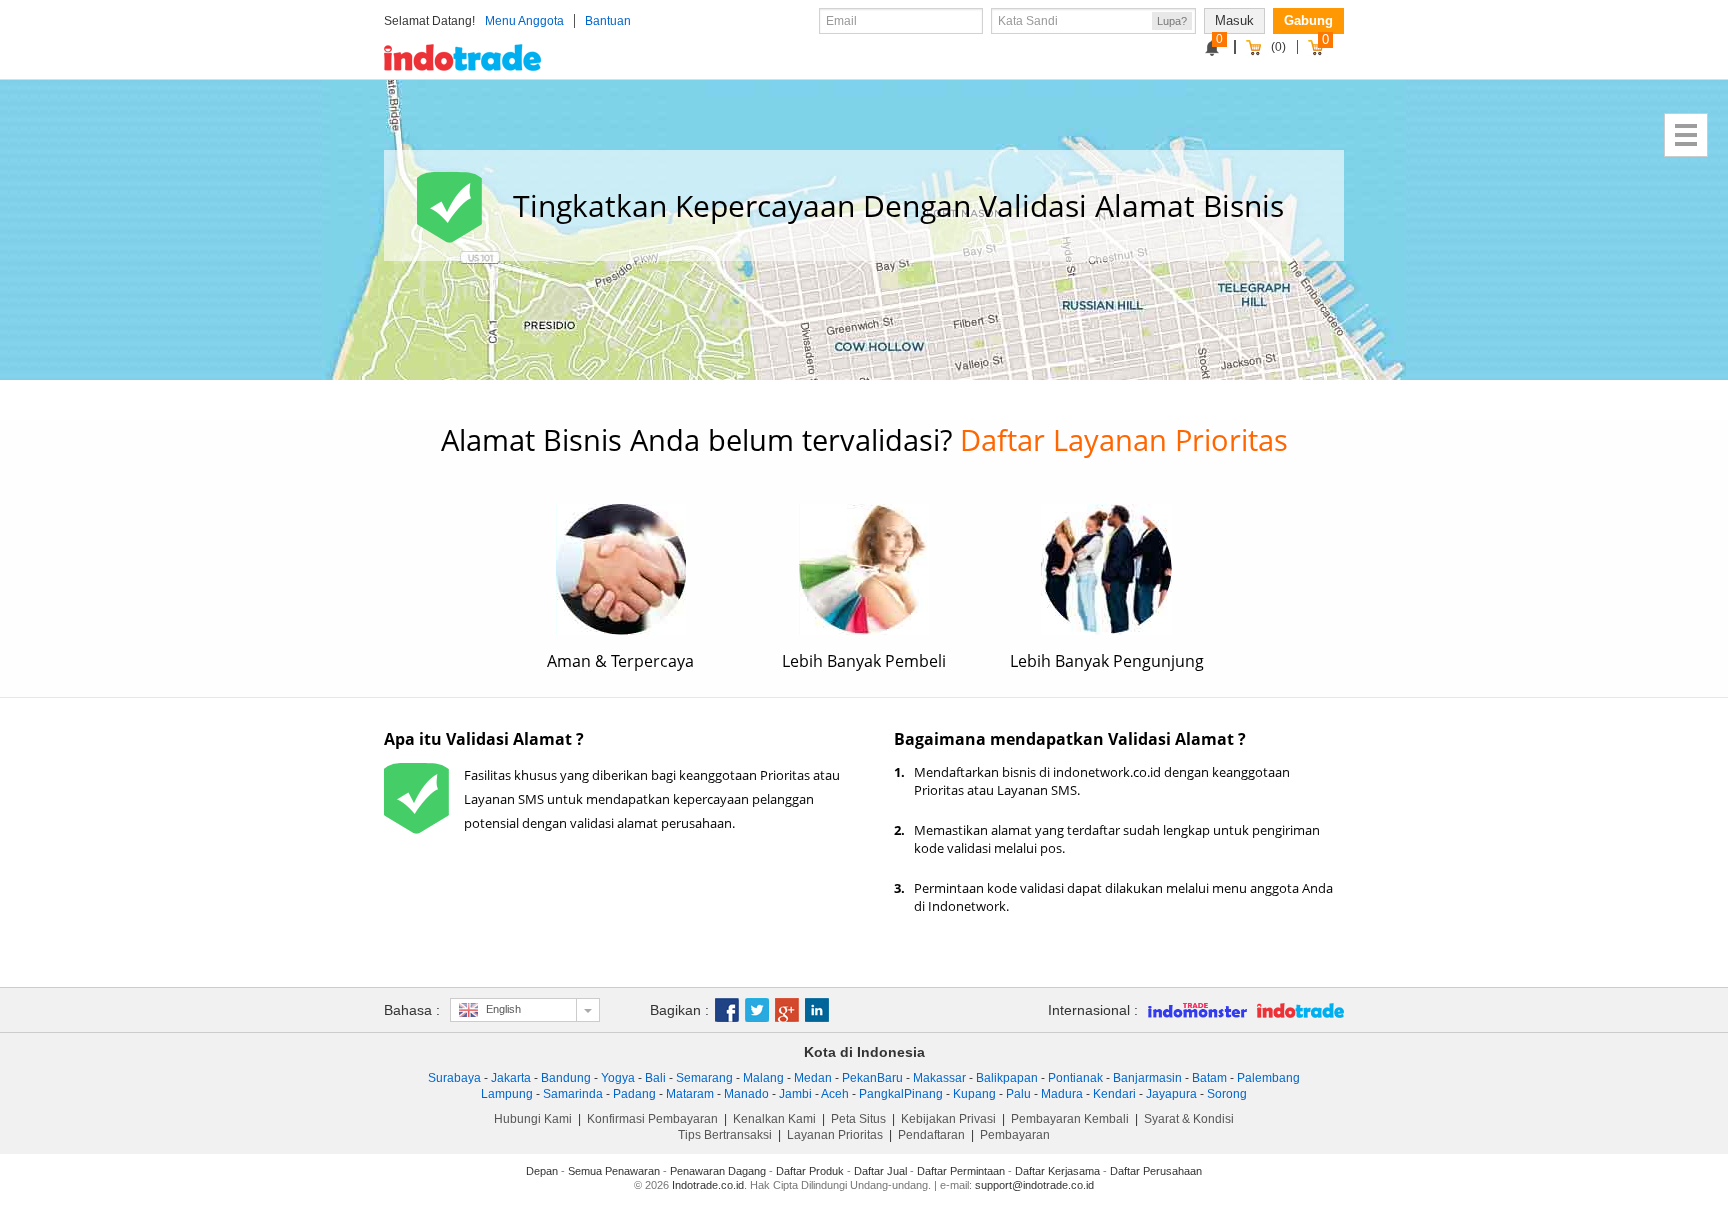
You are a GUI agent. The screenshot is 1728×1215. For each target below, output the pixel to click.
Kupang (974, 1094)
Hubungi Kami (533, 1119)
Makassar (939, 1078)
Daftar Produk (810, 1171)
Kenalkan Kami (774, 1119)
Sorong (1227, 1094)
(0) (1278, 47)
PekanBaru (872, 1078)
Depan (542, 1171)
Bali (655, 1078)
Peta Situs (858, 1119)
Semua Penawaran (614, 1171)
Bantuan (608, 21)
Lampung (507, 1094)
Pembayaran (1015, 1135)
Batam (1209, 1078)
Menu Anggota (524, 21)
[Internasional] (1192, 1010)
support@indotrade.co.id (1034, 1185)
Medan (813, 1078)
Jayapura (1171, 1094)
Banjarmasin (1147, 1078)
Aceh (835, 1094)
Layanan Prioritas (835, 1135)
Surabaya (454, 1078)
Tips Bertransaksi (725, 1135)
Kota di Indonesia (864, 1052)
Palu (1018, 1094)
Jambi (795, 1094)
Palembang (1268, 1078)
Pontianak (1075, 1078)
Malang (763, 1078)
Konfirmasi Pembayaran (652, 1119)
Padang (634, 1094)
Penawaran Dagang (718, 1171)
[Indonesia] (1295, 1010)
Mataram (690, 1094)
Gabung (1308, 20)
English (503, 1009)
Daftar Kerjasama (1057, 1171)
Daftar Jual (880, 1171)
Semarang (704, 1078)
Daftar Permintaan (961, 1171)
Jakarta (511, 1078)
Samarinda (573, 1094)
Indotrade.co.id (708, 1185)
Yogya (618, 1078)
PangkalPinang (901, 1094)
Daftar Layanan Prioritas (1124, 439)
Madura (1062, 1094)
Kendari (1114, 1094)
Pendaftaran (931, 1135)
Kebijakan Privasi (948, 1119)
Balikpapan (1007, 1078)
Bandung (566, 1078)
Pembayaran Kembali (1070, 1119)
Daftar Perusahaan (1156, 1171)
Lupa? (1172, 21)
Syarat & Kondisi (1189, 1119)
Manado (746, 1094)
